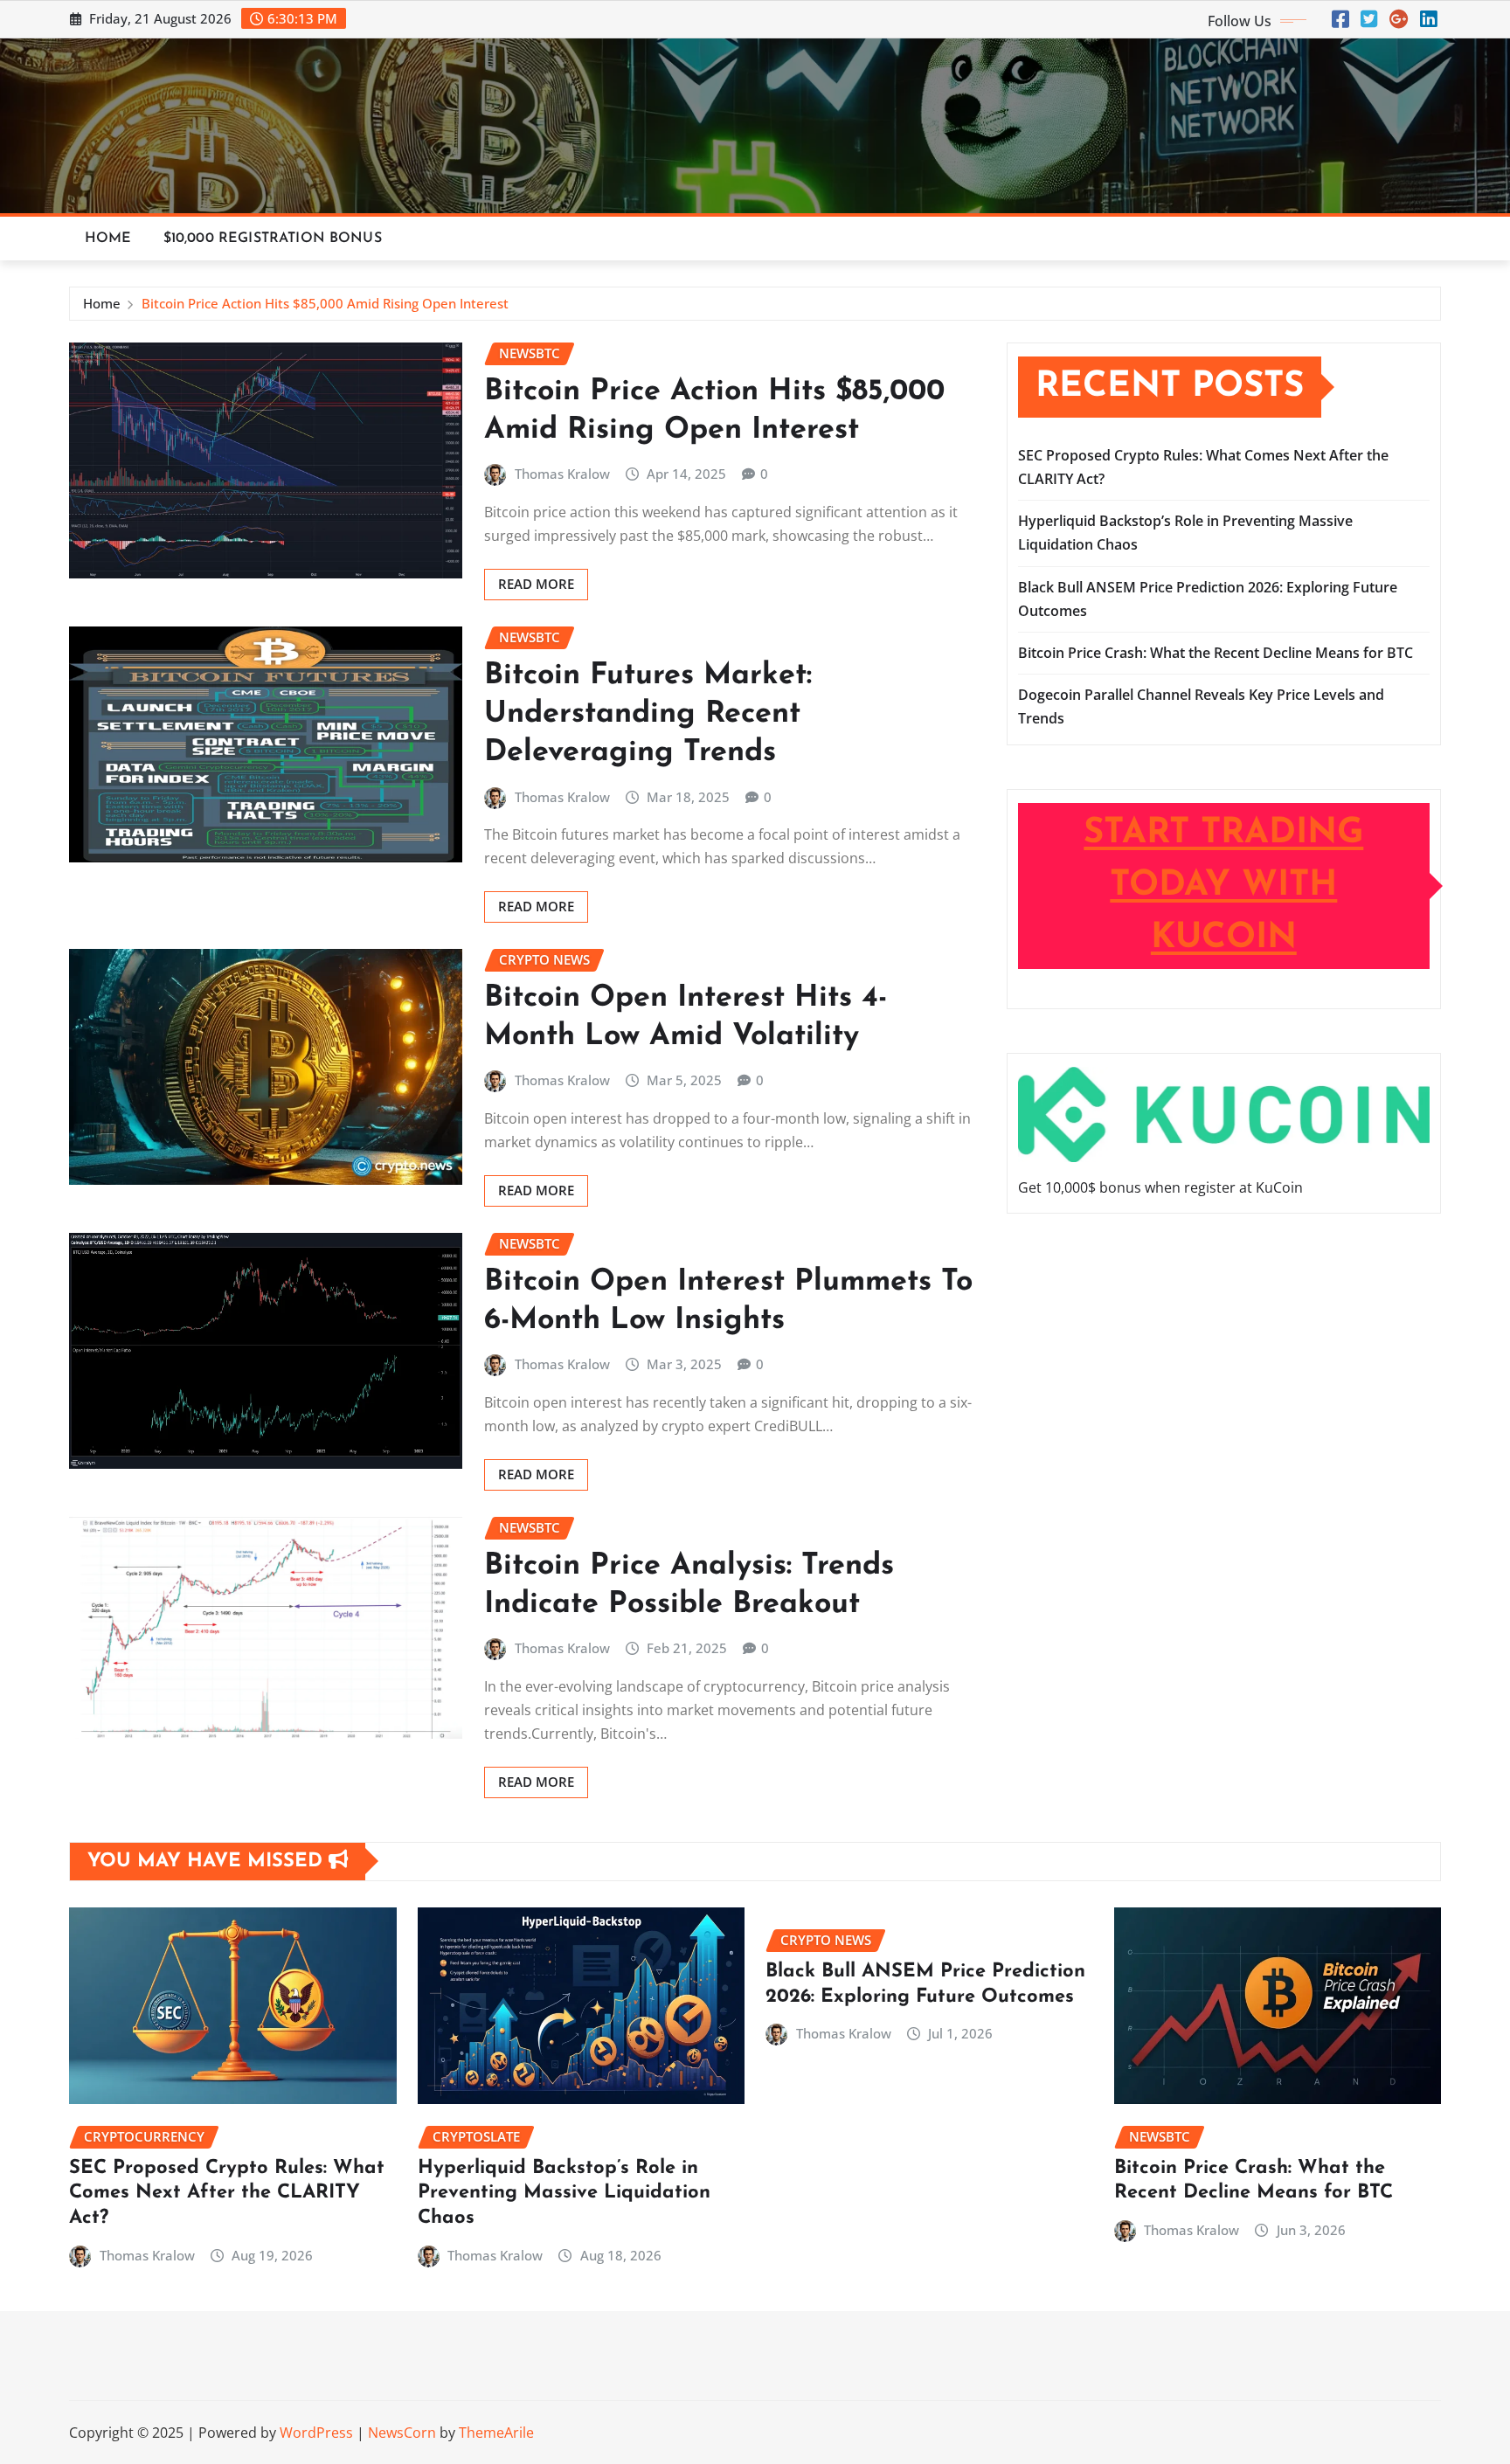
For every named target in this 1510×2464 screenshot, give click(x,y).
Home (108, 239)
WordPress (316, 2433)
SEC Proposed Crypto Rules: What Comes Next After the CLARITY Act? (227, 2193)
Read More (536, 584)
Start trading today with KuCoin (1223, 886)
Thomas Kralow (562, 474)
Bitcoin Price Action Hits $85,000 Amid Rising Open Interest (325, 303)
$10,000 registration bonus (273, 239)
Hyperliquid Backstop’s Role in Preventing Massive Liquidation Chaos (564, 2193)
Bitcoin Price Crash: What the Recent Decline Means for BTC (1216, 653)
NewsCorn (402, 2433)
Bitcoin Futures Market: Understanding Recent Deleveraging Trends (648, 714)
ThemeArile (496, 2433)
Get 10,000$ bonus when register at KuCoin (1160, 1187)
